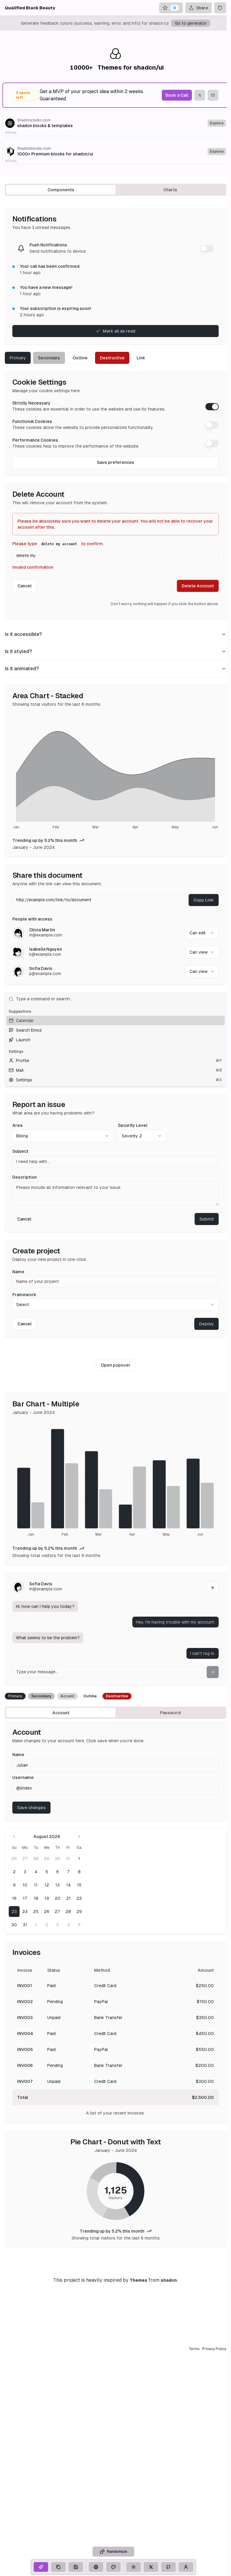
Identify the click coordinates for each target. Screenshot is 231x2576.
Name (18, 1272)
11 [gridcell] (36, 1885)
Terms (194, 2349)
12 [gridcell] (47, 1885)
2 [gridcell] (14, 1872)
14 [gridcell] (68, 1885)
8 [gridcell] (79, 1872)
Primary (18, 358)
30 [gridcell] (57, 1859)
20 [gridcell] (58, 1898)
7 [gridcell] (68, 1872)
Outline (80, 358)
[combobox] (202, 933)
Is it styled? (18, 651)
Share (202, 8)
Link (141, 358)
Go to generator (191, 23)
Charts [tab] (170, 190)
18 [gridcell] (36, 1898)
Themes (139, 2280)
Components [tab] (61, 190)
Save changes (31, 1808)
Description (25, 1177)
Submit (207, 1219)
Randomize (117, 2552)
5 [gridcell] (47, 1872)
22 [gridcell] (79, 1898)
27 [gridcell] (25, 1859)
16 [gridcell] (14, 1898)
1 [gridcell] (79, 1859)
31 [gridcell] (68, 1859)
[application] (115, 773)
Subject (20, 1151)
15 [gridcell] (79, 1885)
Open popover (116, 1365)
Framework (24, 1295)
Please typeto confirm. (58, 544)
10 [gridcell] (25, 1885)
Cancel (25, 586)
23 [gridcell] (14, 1912)
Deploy (206, 1324)
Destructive (112, 358)
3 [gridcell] (25, 1872)
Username (23, 1777)
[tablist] (115, 190)
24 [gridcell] (25, 1912)
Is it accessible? (23, 634)
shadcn (169, 2280)
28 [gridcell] (36, 1859)
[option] (115, 1021)
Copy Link (204, 900)
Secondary (49, 358)
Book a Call (177, 95)
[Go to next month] (79, 1837)
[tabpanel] (115, 1228)
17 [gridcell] (25, 1898)
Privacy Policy (214, 2349)
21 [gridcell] (68, 1898)
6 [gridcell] (58, 1872)
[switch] (207, 249)
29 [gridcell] (47, 1859)
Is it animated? (22, 669)
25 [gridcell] (36, 1912)
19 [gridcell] (47, 1898)
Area (17, 1125)
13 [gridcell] (57, 1885)
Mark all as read (119, 331)
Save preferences (115, 462)
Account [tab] (61, 1713)
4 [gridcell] (36, 1872)
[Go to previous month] (14, 1837)
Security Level (133, 1125)
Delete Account (198, 586)
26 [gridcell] (14, 1859)
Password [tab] (170, 1713)
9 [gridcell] (14, 1885)
